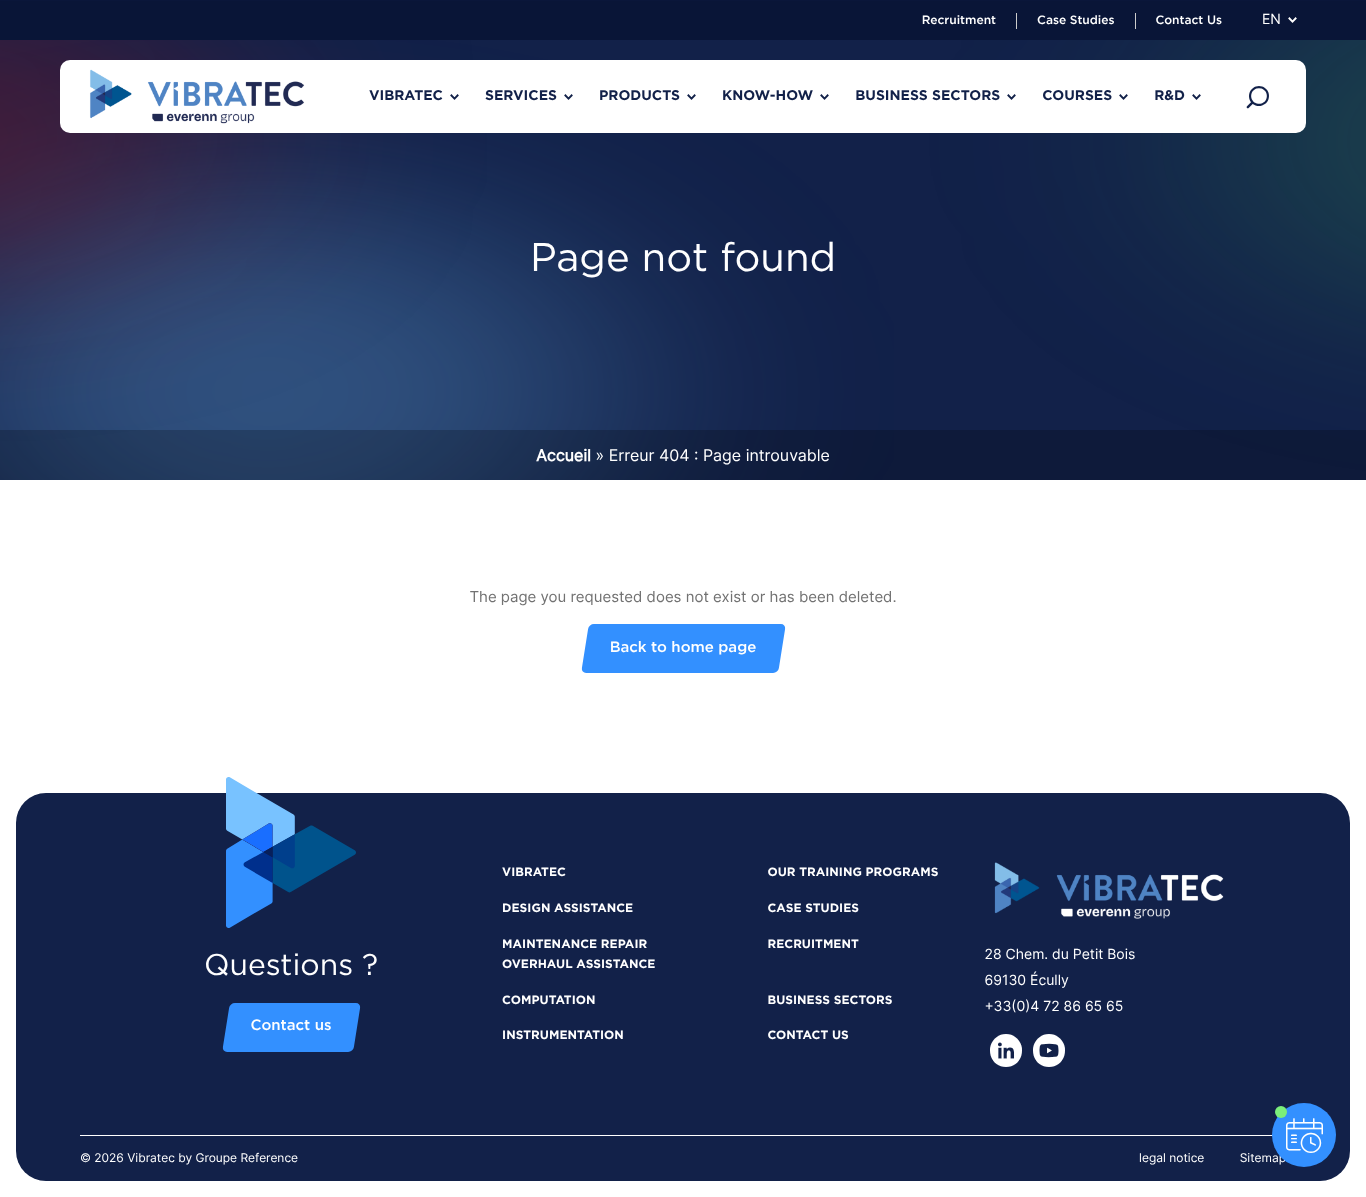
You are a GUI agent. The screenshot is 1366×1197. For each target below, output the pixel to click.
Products (639, 96)
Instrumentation (563, 1036)
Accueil (563, 455)
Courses (1077, 96)
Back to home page (683, 648)
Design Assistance (567, 909)
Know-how (767, 96)
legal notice (1171, 1157)
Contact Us (1189, 21)
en (1271, 20)
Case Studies (1075, 21)
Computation (548, 1001)
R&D (1169, 96)
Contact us (291, 1027)
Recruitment (959, 21)
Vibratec (534, 873)
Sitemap (1263, 1157)
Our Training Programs (852, 873)
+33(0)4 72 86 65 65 (1053, 1006)
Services (521, 96)
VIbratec (406, 96)
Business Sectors (927, 96)
